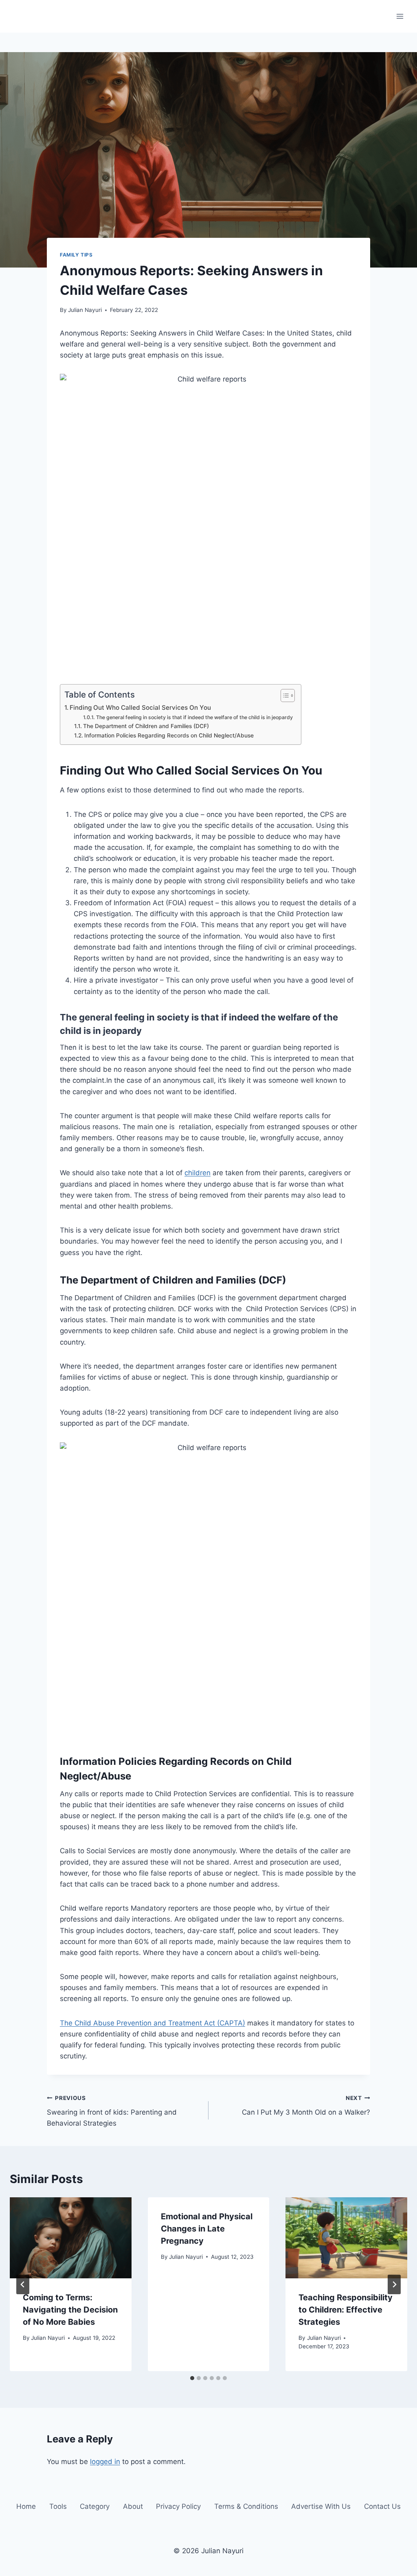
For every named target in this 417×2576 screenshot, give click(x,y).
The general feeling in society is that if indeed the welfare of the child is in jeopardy (194, 717)
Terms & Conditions (246, 2507)
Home (26, 2507)
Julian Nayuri (85, 310)
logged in (105, 2462)
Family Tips (76, 255)
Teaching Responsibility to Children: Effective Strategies (346, 2310)
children (198, 1173)
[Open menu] (400, 16)
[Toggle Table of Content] (284, 696)
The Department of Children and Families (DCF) (146, 726)
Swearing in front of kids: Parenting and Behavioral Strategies (112, 2111)
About (133, 2507)
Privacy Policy (178, 2507)
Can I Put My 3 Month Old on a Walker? (306, 2105)
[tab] (192, 2378)
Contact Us (382, 2507)
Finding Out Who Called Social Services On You (140, 708)
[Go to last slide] (23, 2284)
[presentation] (71, 2238)
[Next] (394, 2284)
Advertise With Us (321, 2507)
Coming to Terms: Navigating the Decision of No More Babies (70, 2310)
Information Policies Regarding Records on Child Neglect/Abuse (169, 735)
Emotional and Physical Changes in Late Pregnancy (207, 2229)
